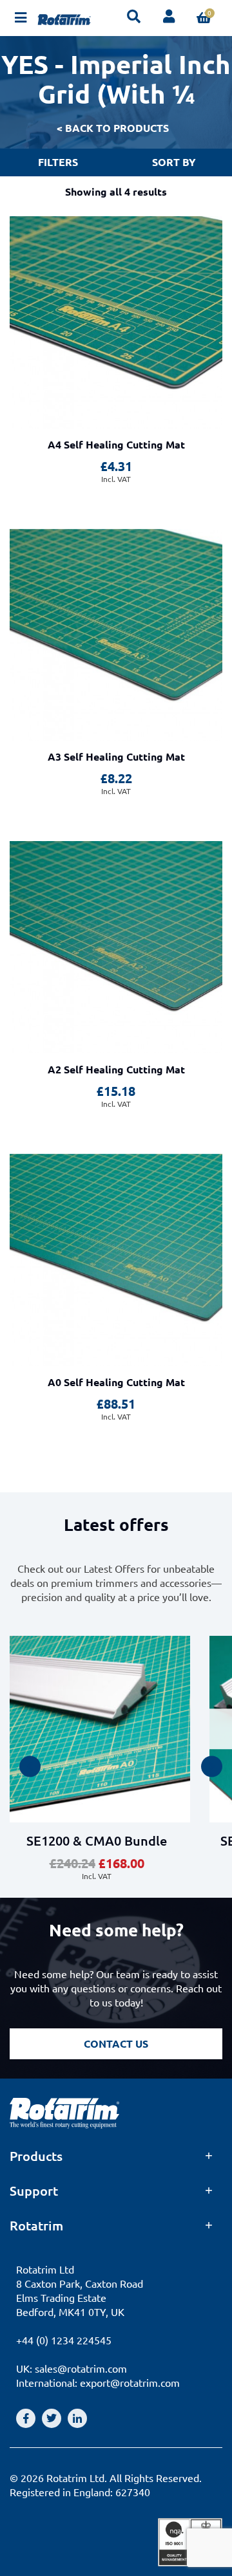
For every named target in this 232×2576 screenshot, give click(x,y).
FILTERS (58, 162)
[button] (30, 1767)
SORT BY (174, 162)
